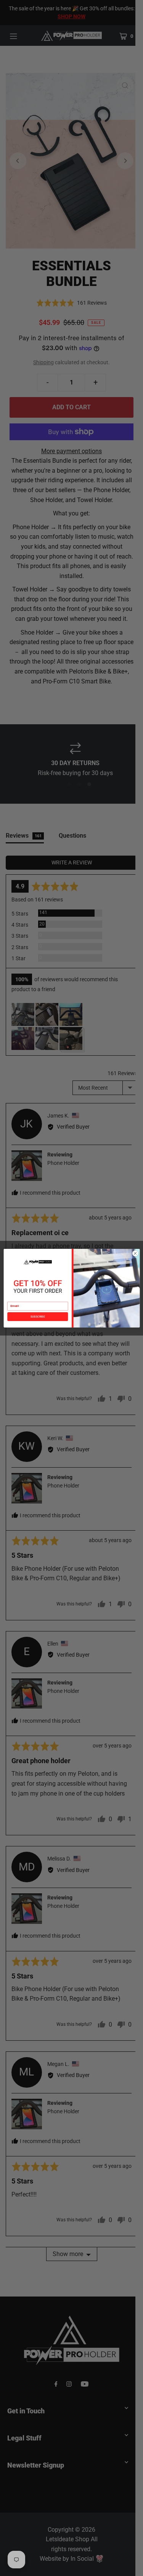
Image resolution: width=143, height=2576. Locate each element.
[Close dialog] (135, 1253)
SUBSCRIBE (37, 1316)
